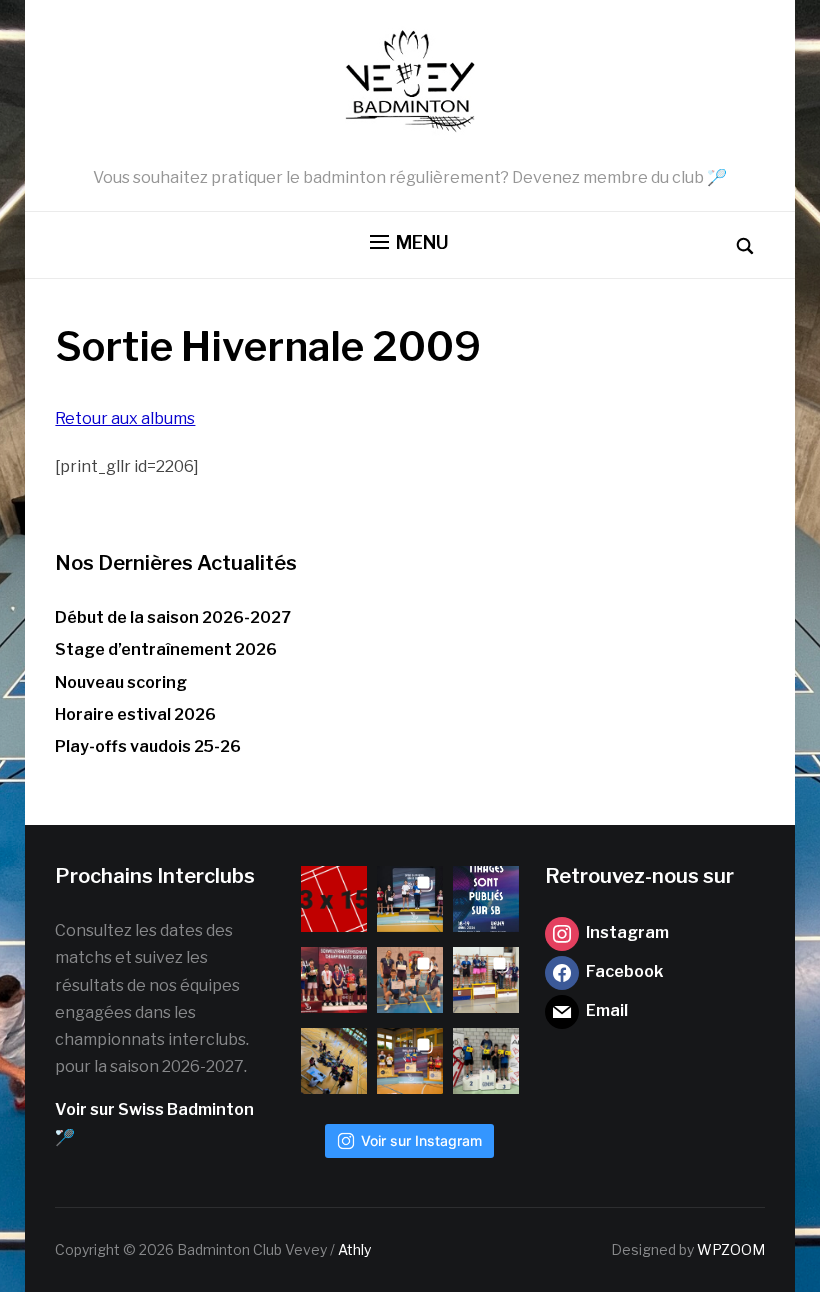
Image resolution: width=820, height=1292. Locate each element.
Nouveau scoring (121, 682)
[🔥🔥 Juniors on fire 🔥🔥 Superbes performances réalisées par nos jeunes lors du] (410, 980)
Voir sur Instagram (421, 1140)
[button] (409, 243)
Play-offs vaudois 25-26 (148, 746)
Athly (354, 1249)
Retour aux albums (125, 418)
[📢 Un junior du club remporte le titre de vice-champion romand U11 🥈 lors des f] (486, 1061)
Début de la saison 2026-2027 (173, 617)
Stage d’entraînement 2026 (166, 649)
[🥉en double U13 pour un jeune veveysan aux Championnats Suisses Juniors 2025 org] (334, 980)
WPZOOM (731, 1249)
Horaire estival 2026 (135, 714)
